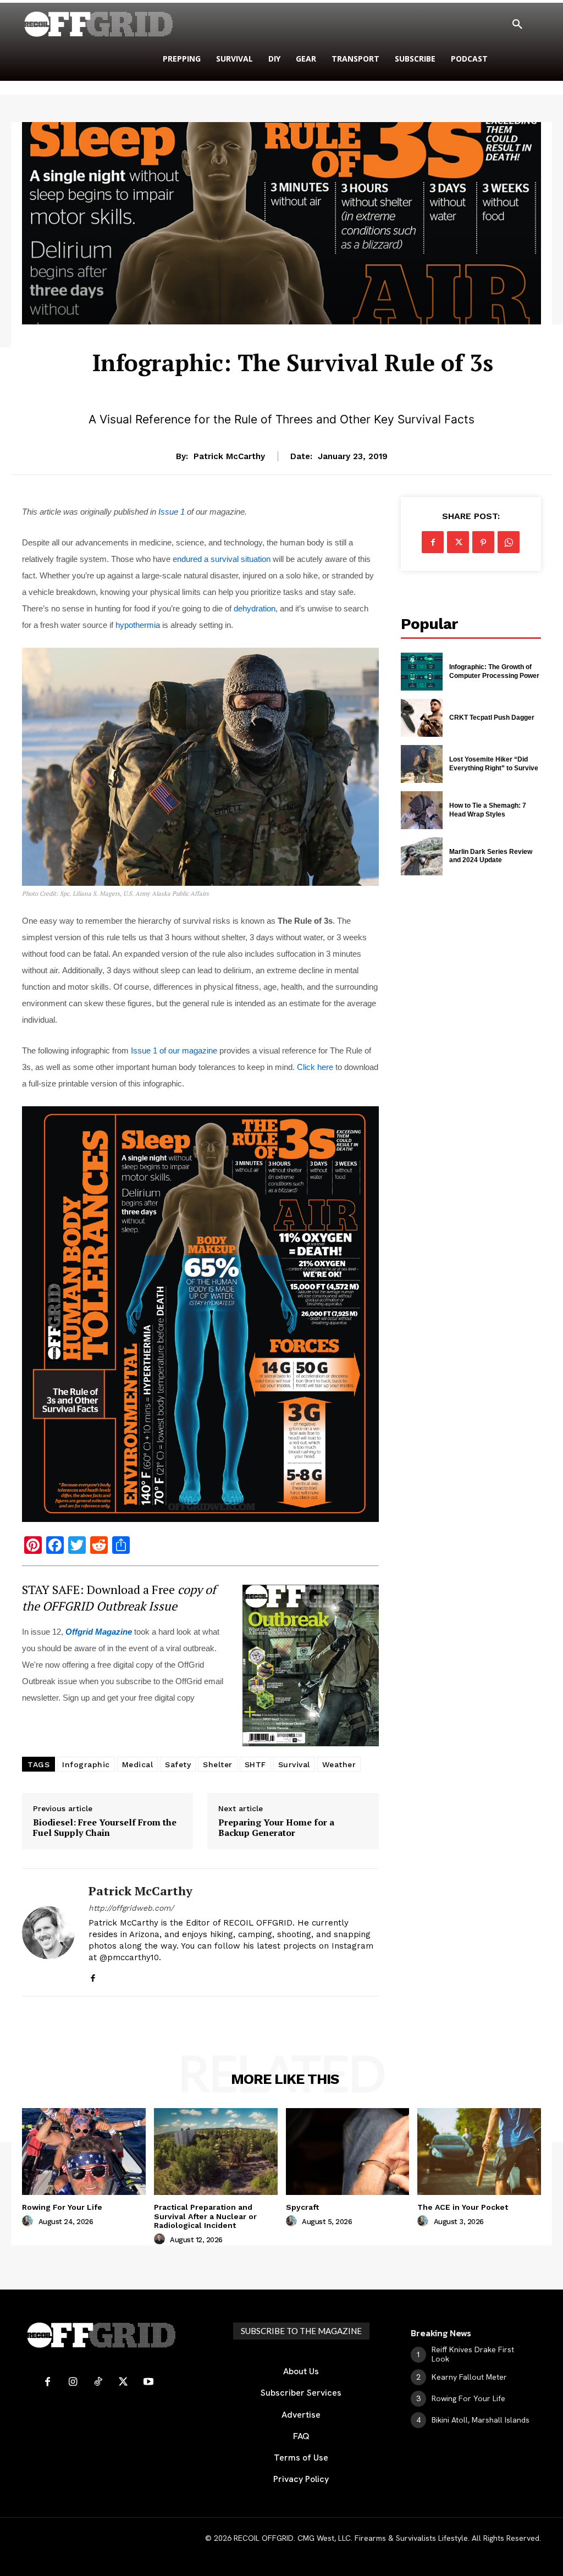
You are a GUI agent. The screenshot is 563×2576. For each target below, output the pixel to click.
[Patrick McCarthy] (48, 1932)
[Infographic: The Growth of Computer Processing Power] (422, 672)
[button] (517, 25)
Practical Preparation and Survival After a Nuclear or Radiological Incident (205, 2216)
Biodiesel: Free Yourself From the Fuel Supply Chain (105, 1828)
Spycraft (302, 2207)
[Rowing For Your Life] (84, 2151)
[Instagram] (73, 2382)
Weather (339, 1764)
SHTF (255, 1764)
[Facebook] (93, 1975)
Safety (178, 1764)
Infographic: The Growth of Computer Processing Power (494, 671)
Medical (138, 1764)
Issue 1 (172, 512)
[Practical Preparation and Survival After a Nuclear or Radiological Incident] (216, 2151)
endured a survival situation (222, 559)
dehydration (255, 608)
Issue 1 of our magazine (174, 1050)
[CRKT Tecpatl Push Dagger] (422, 718)
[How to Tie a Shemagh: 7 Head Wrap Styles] (422, 810)
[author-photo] (29, 2221)
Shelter (218, 1764)
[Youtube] (148, 2382)
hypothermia (138, 625)
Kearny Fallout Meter (469, 2377)
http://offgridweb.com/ (131, 1908)
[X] (458, 542)
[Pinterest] (483, 542)
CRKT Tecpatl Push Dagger (492, 718)
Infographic (86, 1764)
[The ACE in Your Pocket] (479, 2151)
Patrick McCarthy (229, 456)
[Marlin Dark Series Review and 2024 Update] (422, 856)
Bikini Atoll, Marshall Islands (481, 2420)
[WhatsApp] (509, 542)
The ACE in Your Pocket (463, 2207)
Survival (293, 332)
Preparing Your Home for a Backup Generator (276, 1828)
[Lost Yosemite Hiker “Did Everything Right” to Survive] (422, 764)
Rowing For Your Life (62, 2207)
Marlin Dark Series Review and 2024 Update (491, 856)
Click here (315, 1067)
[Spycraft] (348, 2151)
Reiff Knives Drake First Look (473, 2354)
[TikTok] (98, 2382)
